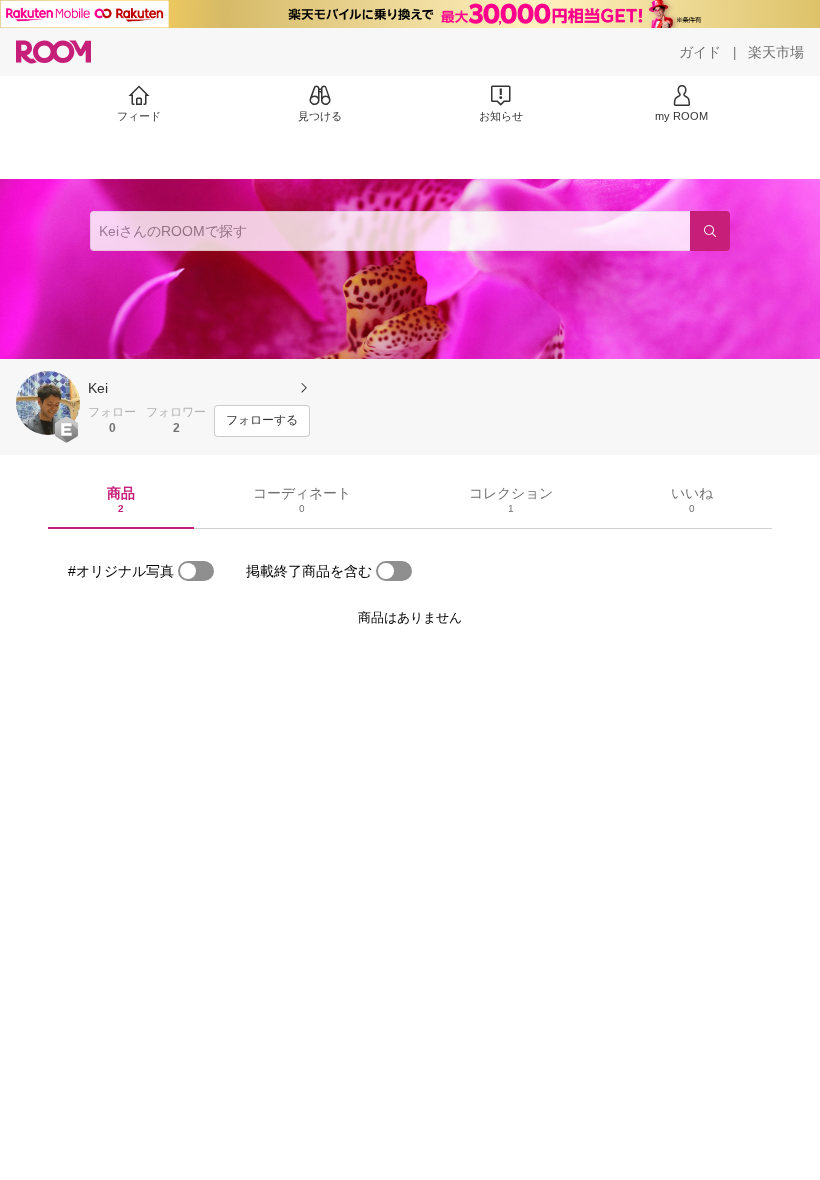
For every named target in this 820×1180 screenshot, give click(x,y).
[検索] (710, 231)
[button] (48, 403)
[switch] (196, 571)
